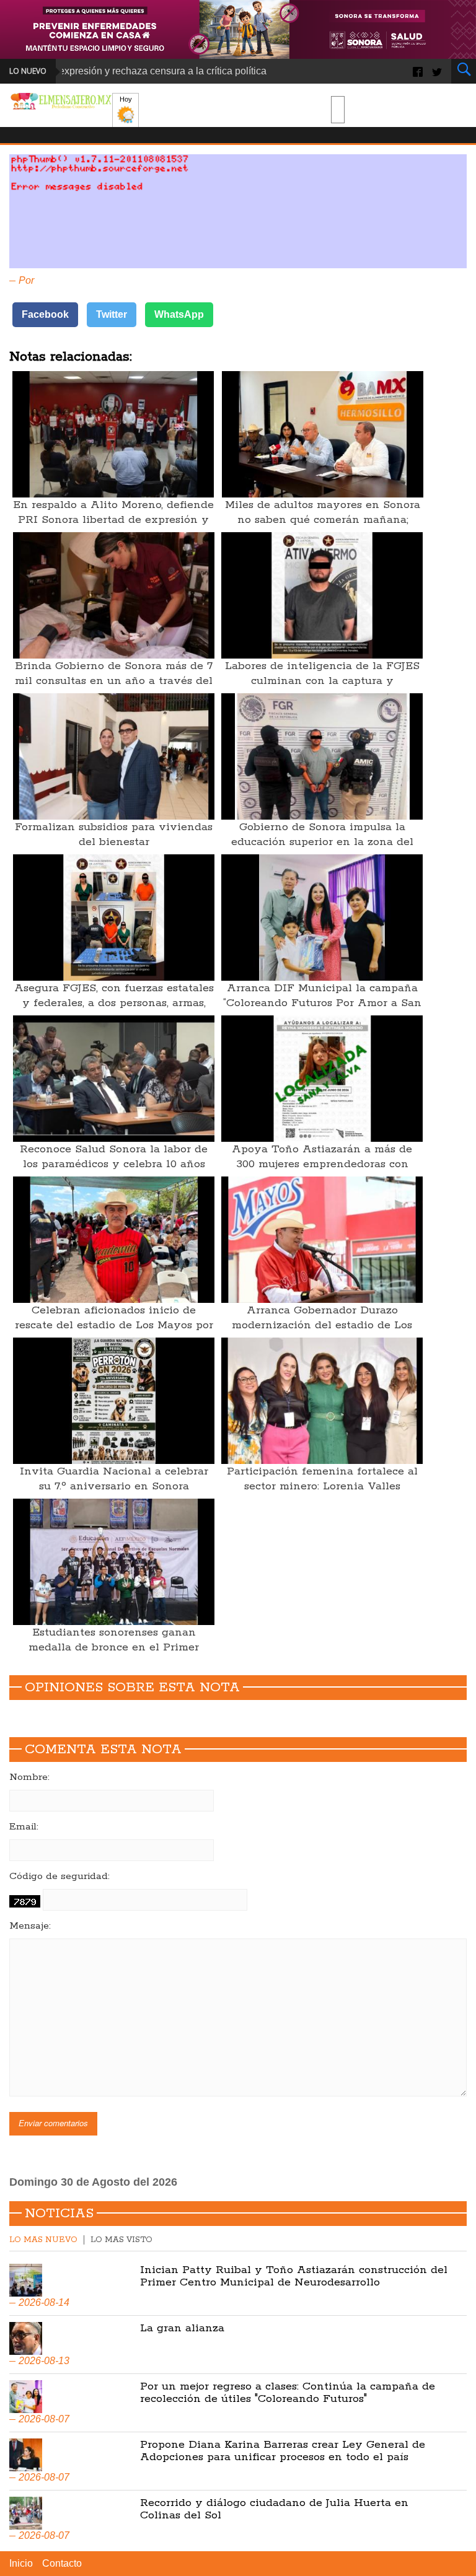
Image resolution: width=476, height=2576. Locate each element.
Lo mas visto (121, 2240)
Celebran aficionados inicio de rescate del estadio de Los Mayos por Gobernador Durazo (114, 1325)
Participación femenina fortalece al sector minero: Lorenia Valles (322, 1479)
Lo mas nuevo (43, 2240)
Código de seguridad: (59, 1877)
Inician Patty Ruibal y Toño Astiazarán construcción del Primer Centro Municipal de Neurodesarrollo (294, 2276)
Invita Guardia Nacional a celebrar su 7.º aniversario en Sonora (114, 1479)
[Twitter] (437, 71)
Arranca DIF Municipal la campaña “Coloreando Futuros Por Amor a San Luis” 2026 (322, 1003)
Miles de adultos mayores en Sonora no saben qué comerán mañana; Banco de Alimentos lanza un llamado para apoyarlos (323, 527)
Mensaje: (30, 1926)
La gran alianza (182, 2328)
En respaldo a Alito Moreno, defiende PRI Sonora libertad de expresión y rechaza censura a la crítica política (113, 520)
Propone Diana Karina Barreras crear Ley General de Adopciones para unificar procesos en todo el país (283, 2451)
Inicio (21, 2563)
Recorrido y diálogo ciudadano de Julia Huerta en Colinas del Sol (274, 2509)
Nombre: (29, 1777)
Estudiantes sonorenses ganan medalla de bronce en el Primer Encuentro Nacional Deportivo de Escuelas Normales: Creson (114, 1655)
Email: (24, 1827)
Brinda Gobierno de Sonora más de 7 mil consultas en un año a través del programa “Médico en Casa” (114, 681)
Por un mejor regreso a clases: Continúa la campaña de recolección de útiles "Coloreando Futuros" (288, 2393)
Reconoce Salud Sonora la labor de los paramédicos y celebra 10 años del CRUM (114, 1164)
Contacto (62, 2563)
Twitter (112, 314)
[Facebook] (418, 71)
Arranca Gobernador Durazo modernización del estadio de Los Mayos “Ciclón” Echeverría (322, 1325)
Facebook (45, 314)
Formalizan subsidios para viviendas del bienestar (114, 835)
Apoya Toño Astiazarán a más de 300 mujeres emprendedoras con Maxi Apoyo (322, 1164)
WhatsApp (179, 314)
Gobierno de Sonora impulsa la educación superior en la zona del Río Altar (322, 842)
